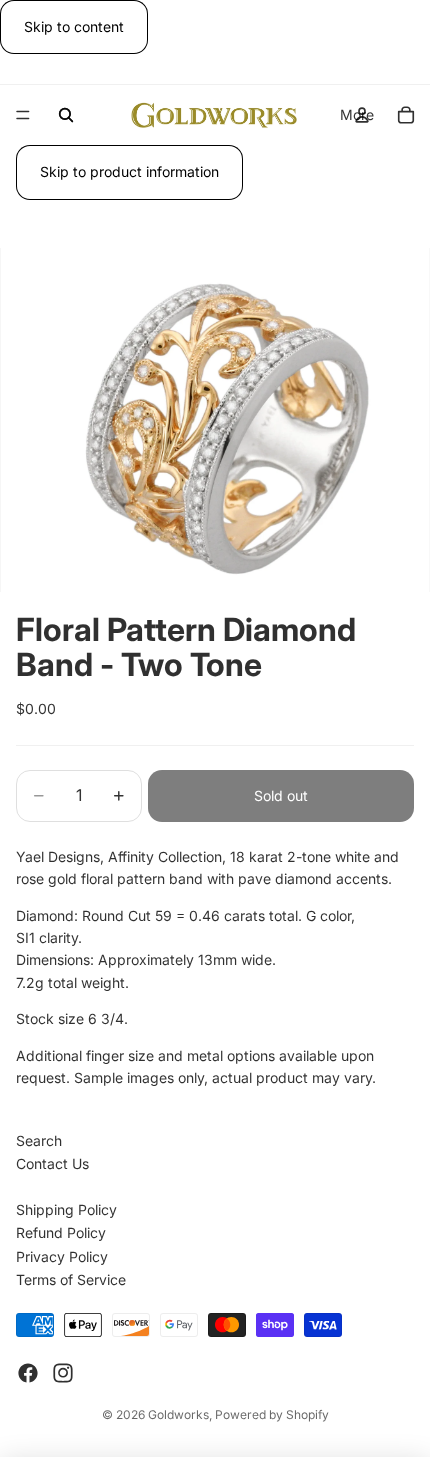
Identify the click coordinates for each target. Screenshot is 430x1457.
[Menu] (23, 116)
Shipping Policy (66, 1209)
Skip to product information (129, 171)
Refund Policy (61, 1232)
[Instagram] (63, 1373)
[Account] (362, 115)
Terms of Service (71, 1279)
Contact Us (52, 1163)
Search (39, 1140)
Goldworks (178, 1414)
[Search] (66, 115)
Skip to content (74, 26)
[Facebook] (28, 1373)
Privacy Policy (62, 1256)
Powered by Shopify (272, 1414)
